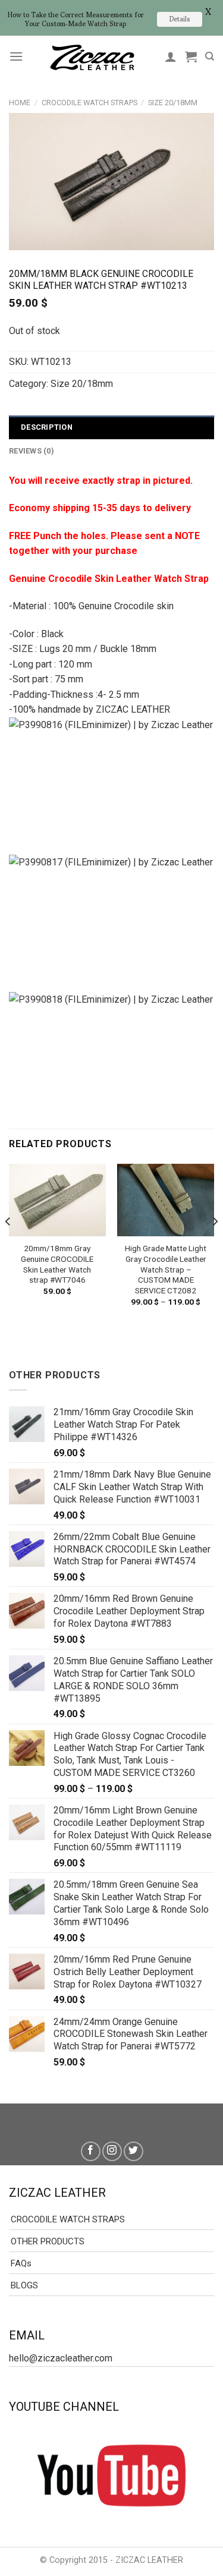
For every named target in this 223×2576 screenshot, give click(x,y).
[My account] (171, 56)
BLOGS (24, 2285)
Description (47, 427)
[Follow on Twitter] (134, 2151)
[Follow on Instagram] (112, 2151)
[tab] (111, 427)
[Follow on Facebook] (91, 2151)
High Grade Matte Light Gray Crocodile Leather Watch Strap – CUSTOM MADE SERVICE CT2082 (166, 1269)
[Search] (210, 56)
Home (20, 103)
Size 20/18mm (173, 103)
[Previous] (8, 1246)
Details (180, 19)
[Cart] (191, 56)
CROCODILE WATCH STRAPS (89, 103)
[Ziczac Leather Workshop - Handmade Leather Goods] (92, 57)
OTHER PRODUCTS (48, 2241)
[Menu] (16, 56)
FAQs (21, 2263)
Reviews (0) (32, 451)
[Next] (215, 1246)
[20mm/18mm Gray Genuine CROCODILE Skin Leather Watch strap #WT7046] (57, 1200)
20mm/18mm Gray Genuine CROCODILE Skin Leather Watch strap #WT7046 (57, 1264)
